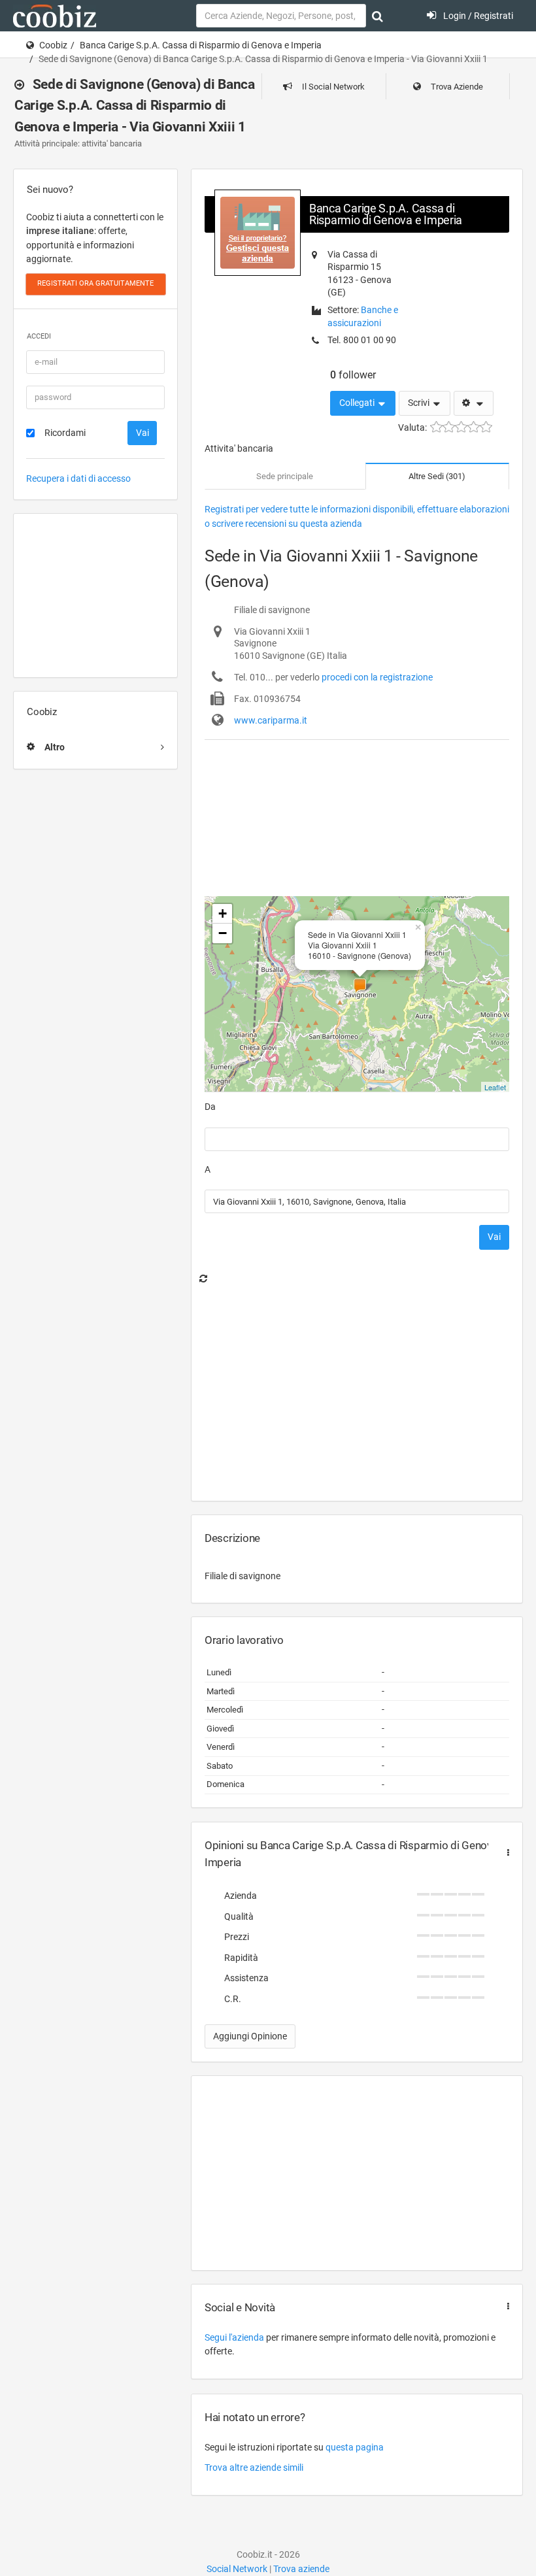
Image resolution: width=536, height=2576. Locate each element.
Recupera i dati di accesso (78, 478)
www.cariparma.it (271, 720)
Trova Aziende (456, 87)
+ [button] (223, 913)
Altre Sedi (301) (437, 476)
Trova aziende (301, 2569)
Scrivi (420, 403)
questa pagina (355, 2447)
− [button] (223, 933)
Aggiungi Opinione (250, 2036)
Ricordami (65, 433)
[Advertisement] (95, 595)
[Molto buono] (474, 427)
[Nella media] (461, 427)
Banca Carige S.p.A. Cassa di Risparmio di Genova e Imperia (201, 45)
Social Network (237, 2569)
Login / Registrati (477, 16)
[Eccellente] (486, 427)
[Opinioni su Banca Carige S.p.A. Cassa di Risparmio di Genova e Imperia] (505, 1853)
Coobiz (53, 45)
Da (210, 1107)
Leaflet (495, 1087)
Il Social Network (332, 87)
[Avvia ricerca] (377, 16)
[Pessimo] (436, 427)
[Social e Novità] (505, 2306)
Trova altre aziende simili (254, 2467)
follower (353, 375)
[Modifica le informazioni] (474, 403)
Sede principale (285, 476)
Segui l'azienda (234, 2337)
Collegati (358, 403)
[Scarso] (449, 427)
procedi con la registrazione (377, 677)
